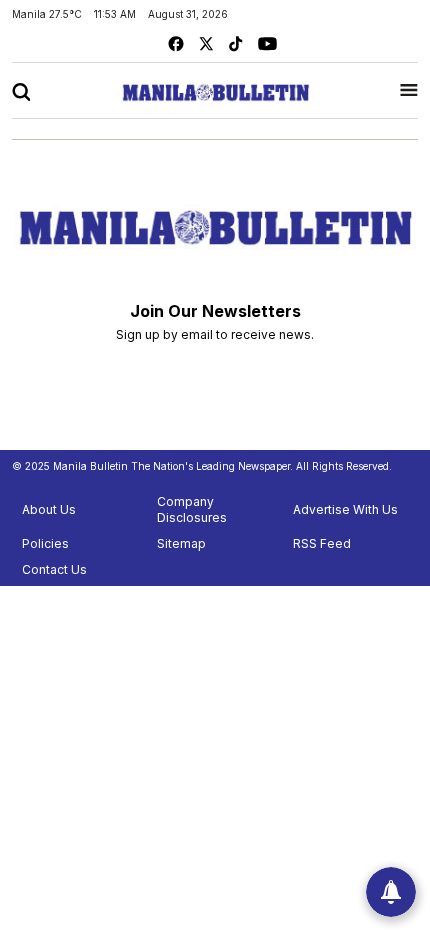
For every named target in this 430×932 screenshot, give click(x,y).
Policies (45, 543)
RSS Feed (322, 543)
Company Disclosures (192, 509)
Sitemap (181, 543)
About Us (49, 509)
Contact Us (54, 569)
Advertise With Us (345, 509)
